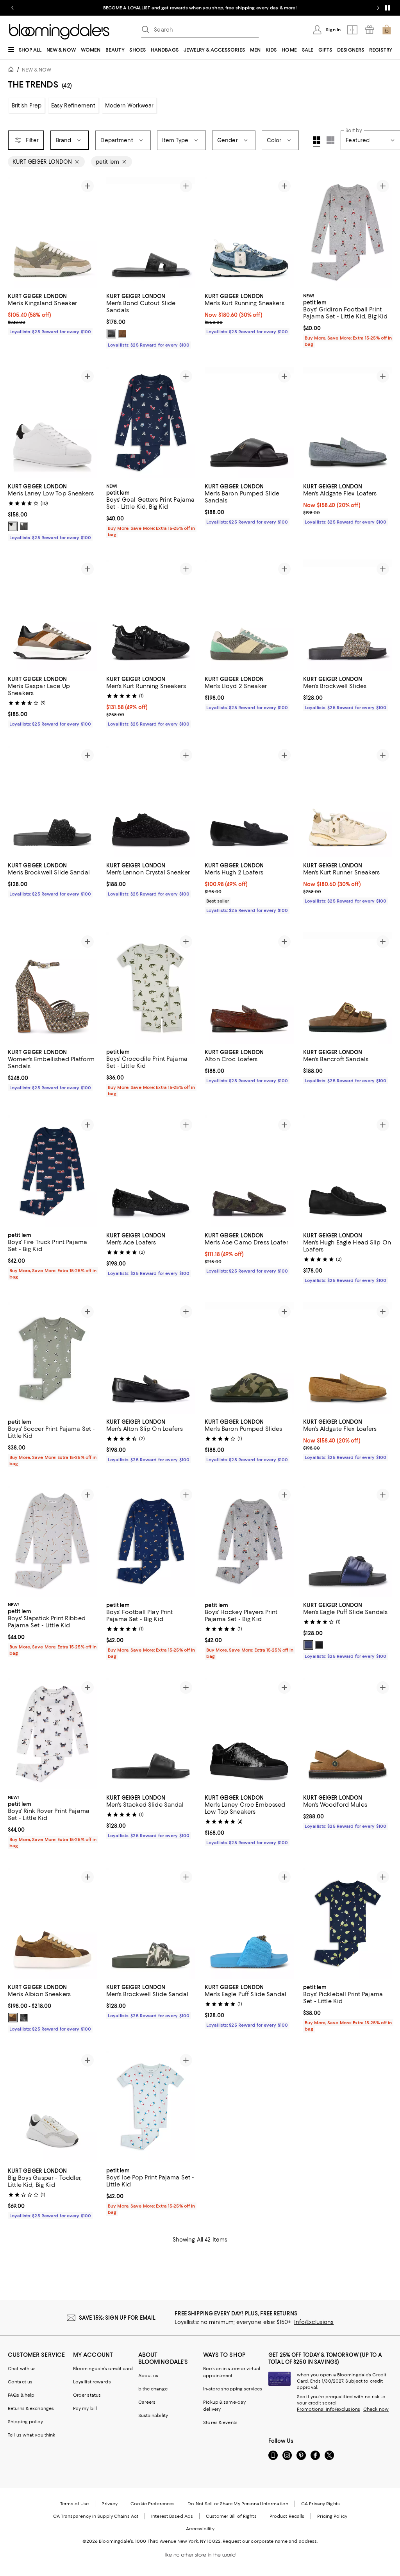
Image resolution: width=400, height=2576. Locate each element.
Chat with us (22, 2369)
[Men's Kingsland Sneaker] (52, 232)
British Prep (27, 105)
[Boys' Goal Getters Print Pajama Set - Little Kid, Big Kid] (151, 423)
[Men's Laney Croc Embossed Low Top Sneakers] (249, 1734)
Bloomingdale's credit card (103, 2369)
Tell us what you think (31, 2435)
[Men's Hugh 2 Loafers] (249, 802)
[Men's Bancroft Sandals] (348, 988)
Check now (376, 2410)
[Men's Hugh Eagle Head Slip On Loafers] (348, 1172)
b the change (153, 2389)
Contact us (20, 2382)
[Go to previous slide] (12, 8)
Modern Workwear (129, 105)
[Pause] (387, 8)
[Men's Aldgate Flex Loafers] (348, 423)
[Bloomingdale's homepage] (12, 71)
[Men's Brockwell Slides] (348, 615)
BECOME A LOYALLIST (127, 8)
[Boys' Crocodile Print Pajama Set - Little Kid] (151, 988)
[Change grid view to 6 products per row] (330, 140)
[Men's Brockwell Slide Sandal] (52, 802)
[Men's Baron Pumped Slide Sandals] (249, 423)
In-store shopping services (233, 2389)
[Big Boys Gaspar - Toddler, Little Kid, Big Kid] (52, 2107)
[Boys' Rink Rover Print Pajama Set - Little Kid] (52, 1734)
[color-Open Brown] (13, 2018)
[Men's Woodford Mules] (348, 1734)
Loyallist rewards (92, 2382)
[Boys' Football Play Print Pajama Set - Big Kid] (151, 1542)
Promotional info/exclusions (329, 2410)
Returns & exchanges (31, 2409)
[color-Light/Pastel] (122, 334)
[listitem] (200, 8)
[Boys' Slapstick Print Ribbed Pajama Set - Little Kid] (52, 1542)
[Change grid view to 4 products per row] (317, 141)
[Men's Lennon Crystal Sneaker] (151, 802)
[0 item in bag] (387, 30)
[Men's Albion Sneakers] (52, 1924)
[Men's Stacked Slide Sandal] (151, 1734)
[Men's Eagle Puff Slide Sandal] (249, 1924)
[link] (52, 313)
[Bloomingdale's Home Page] (59, 32)
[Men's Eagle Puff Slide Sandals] (348, 1542)
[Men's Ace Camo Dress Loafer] (249, 1172)
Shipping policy (25, 2422)
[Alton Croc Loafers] (249, 988)
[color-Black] (24, 526)
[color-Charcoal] (111, 334)
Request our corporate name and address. (270, 2542)
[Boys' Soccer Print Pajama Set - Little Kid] (52, 1358)
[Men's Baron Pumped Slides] (249, 1358)
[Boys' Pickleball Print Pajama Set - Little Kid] (348, 1924)
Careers (147, 2403)
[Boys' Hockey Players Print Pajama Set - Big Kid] (249, 1542)
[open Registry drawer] (370, 30)
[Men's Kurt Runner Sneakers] (348, 802)
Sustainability (153, 2416)
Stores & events (220, 2423)
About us (148, 2376)
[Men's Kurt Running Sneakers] (249, 232)
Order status (87, 2395)
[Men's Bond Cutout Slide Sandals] (151, 232)
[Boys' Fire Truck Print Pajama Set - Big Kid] (52, 1172)
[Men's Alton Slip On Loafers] (151, 1358)
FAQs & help (21, 2395)
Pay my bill (85, 2409)
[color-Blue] (308, 1645)
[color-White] (13, 526)
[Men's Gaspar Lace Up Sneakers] (52, 615)
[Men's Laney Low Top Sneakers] (52, 423)
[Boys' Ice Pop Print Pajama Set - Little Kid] (151, 2107)
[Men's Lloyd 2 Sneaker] (249, 615)
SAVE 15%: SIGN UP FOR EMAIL (117, 2318)
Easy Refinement (73, 105)
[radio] (111, 334)
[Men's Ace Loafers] (151, 1172)
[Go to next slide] (378, 8)
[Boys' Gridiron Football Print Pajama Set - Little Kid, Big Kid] (348, 232)
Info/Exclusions (314, 2322)
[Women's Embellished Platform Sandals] (52, 988)
